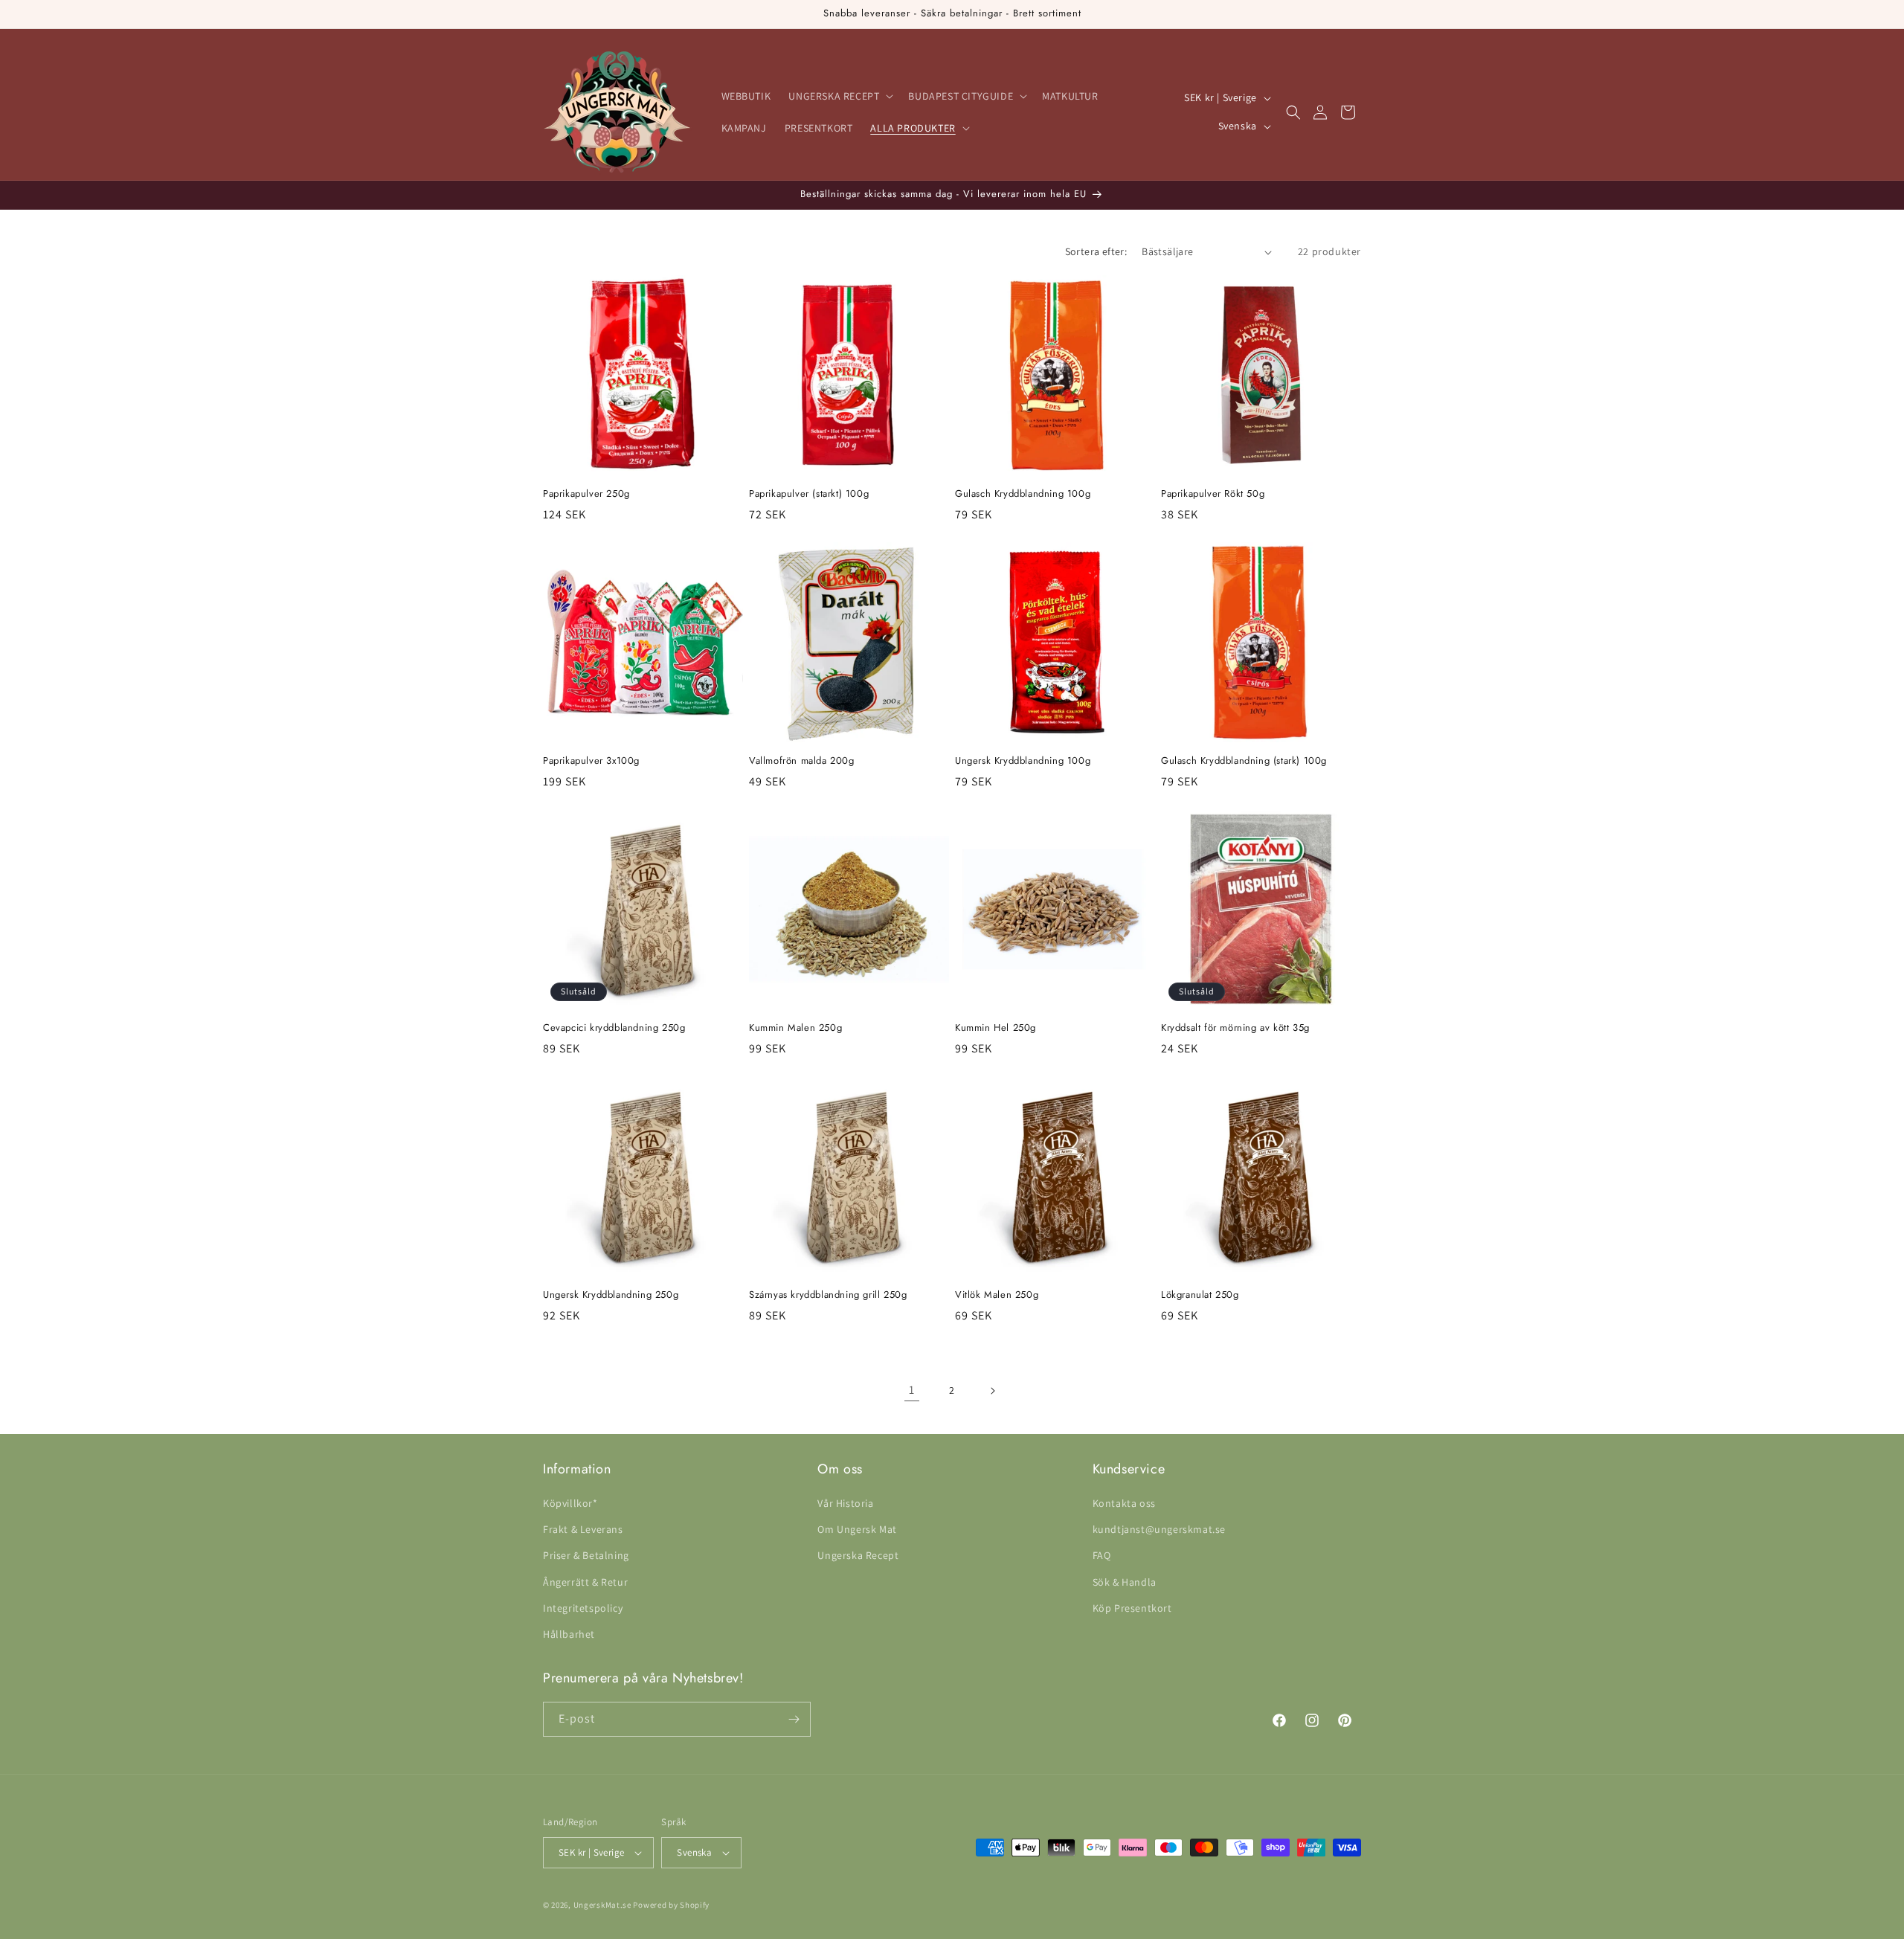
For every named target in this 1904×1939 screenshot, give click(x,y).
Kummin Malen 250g (795, 1028)
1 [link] (912, 1390)
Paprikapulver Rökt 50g (1213, 494)
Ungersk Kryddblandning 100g (1023, 761)
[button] (839, 96)
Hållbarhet (569, 1634)
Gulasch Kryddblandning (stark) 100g (1244, 761)
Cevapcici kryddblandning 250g (614, 1028)
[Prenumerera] (794, 1719)
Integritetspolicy (583, 1608)
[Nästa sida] (992, 1391)
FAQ (1102, 1555)
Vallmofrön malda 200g (802, 761)
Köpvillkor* (570, 1503)
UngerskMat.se (602, 1905)
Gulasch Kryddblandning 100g (1023, 494)
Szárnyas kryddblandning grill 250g (828, 1295)
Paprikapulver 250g (586, 494)
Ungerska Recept (858, 1555)
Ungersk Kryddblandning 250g (611, 1295)
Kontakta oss (1124, 1503)
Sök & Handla (1125, 1582)
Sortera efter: (1096, 251)
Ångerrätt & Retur (585, 1582)
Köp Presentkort (1132, 1608)
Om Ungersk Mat (857, 1529)
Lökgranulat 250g (1200, 1295)
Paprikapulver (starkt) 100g (809, 494)
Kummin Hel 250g (996, 1028)
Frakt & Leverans (583, 1529)
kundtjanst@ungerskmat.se (1159, 1529)
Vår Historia (845, 1503)
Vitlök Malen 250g (997, 1295)
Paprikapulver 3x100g (591, 761)
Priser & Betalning (586, 1555)
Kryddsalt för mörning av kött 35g (1235, 1028)
